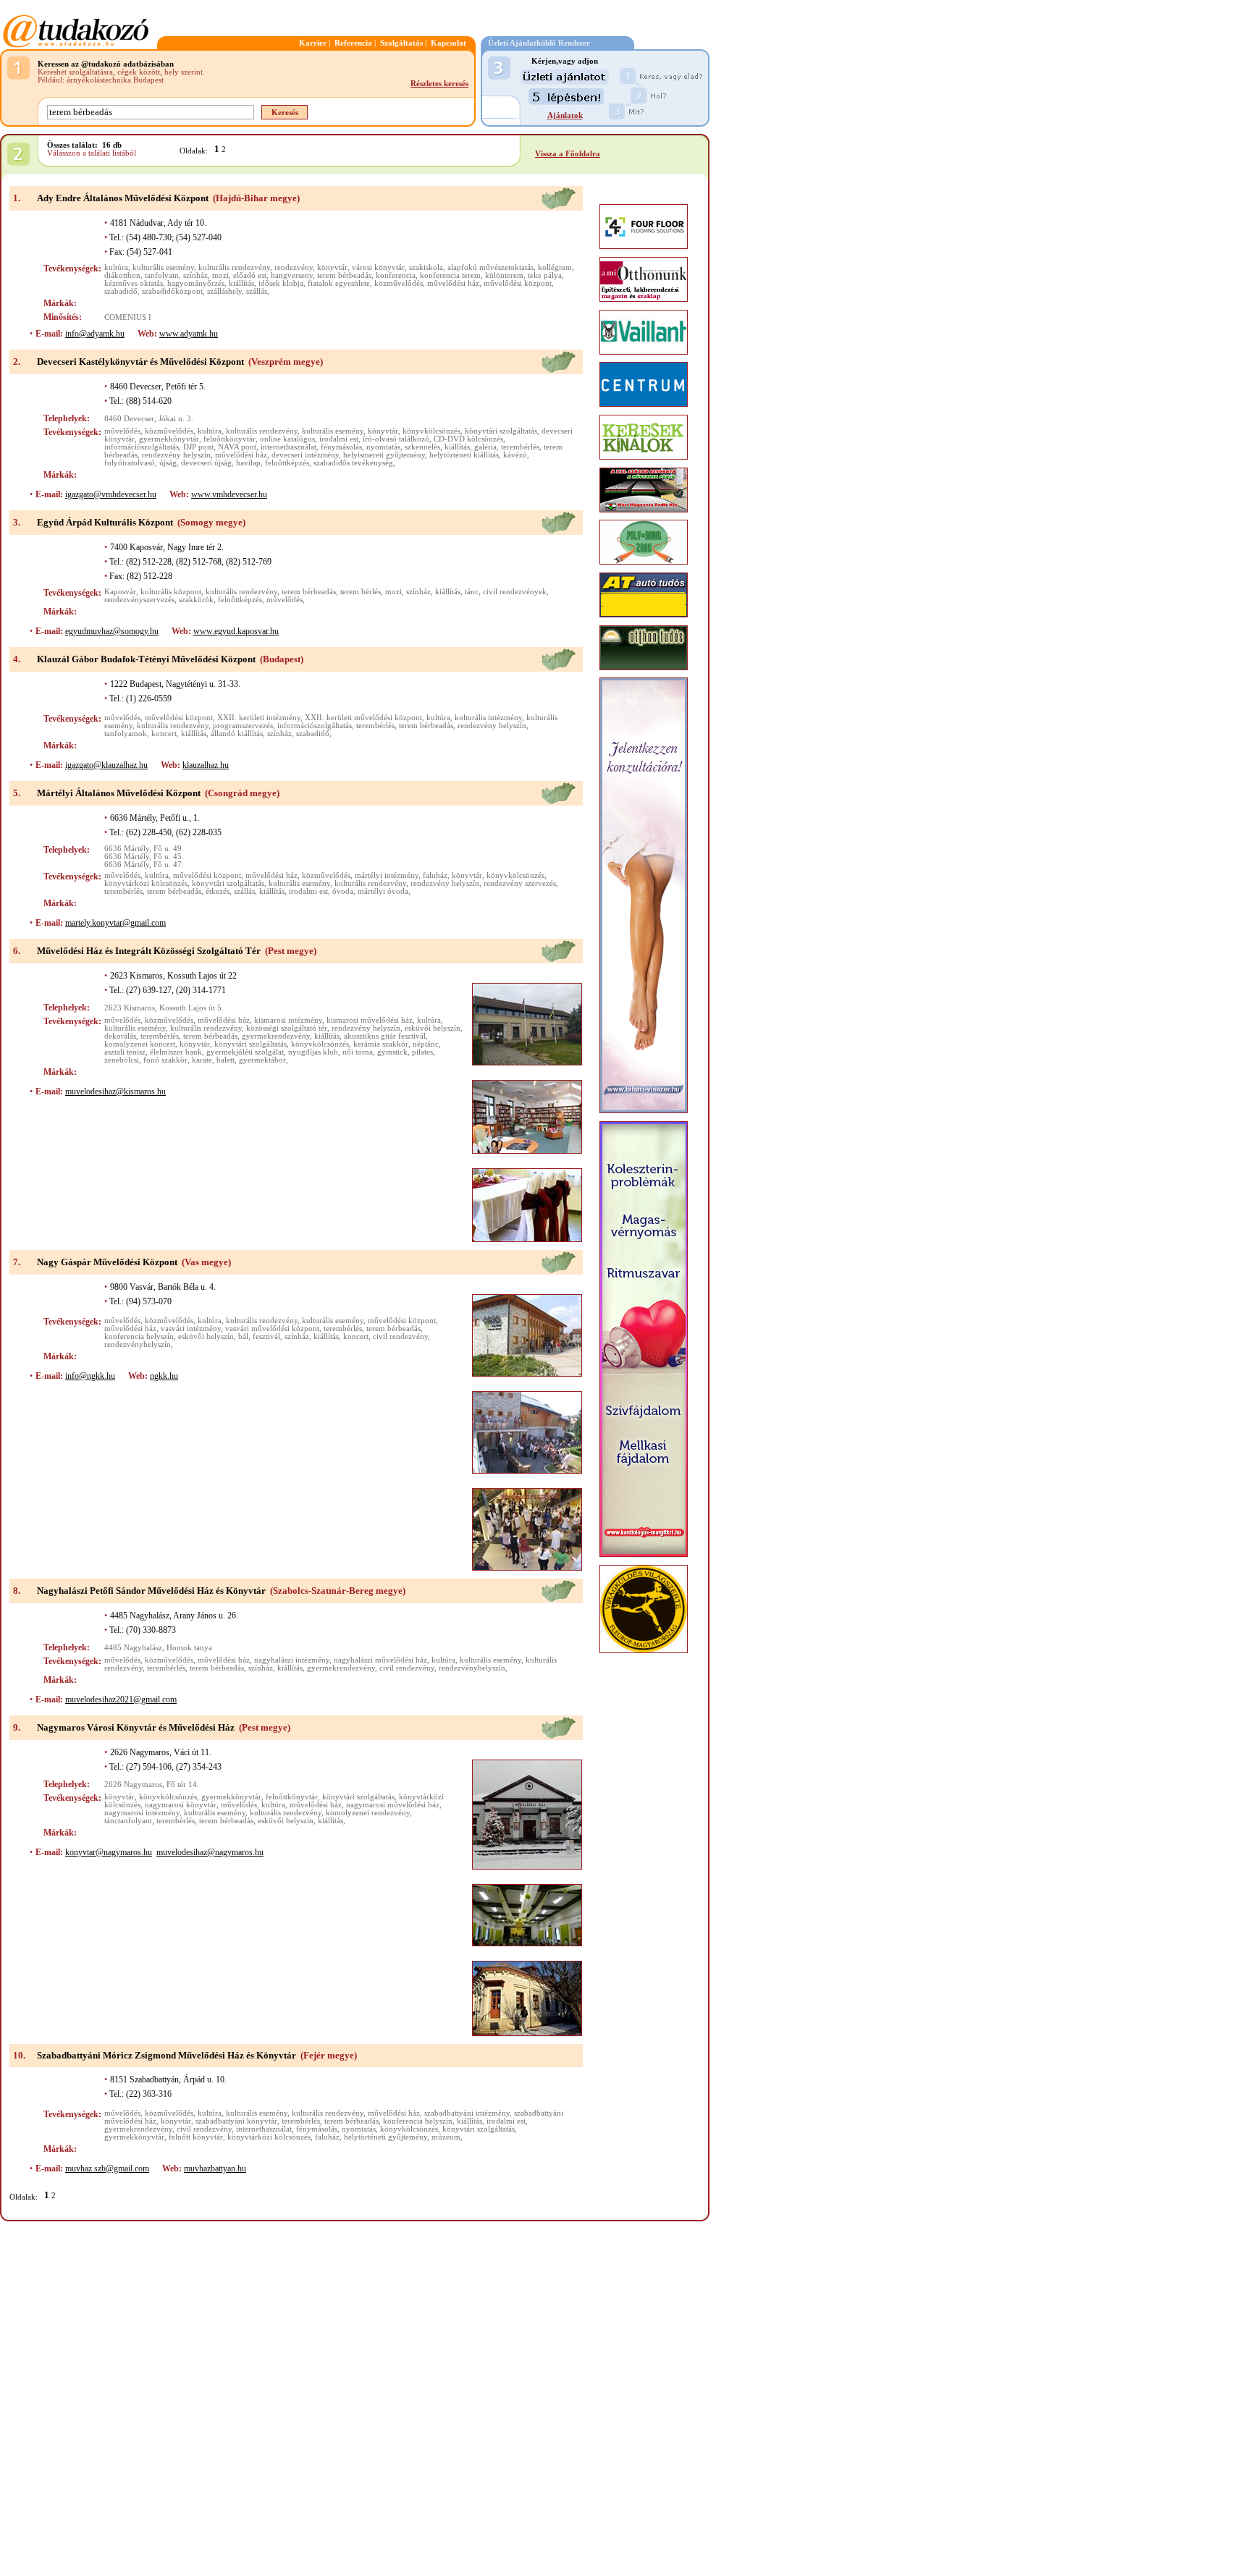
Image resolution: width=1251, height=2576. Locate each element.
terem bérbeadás (344, 275)
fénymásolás (341, 447)
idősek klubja (281, 283)
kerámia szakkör (381, 1044)
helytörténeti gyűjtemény (386, 2137)
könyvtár (332, 267)
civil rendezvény (400, 1336)
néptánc (426, 1044)
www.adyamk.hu (189, 334)
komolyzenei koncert (140, 1044)
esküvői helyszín (433, 1028)
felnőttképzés (287, 463)
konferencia (396, 275)
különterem (504, 275)
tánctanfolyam (128, 1821)
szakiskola (426, 267)
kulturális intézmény (488, 718)
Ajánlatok (565, 115)
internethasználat (288, 447)
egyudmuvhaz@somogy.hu (112, 631)
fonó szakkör (165, 1060)
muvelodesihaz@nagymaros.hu (210, 1852)
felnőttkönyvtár (229, 439)
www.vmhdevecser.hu (229, 494)
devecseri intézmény (305, 455)
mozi (220, 275)
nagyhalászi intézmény (292, 1660)
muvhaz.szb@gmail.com (107, 2169)
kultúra (116, 267)
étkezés (218, 891)
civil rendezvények (515, 592)
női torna (358, 1052)
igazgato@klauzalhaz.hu (106, 765)
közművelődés (399, 283)
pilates (422, 1052)
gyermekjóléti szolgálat (245, 1052)
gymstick (392, 1052)
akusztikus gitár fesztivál (385, 1036)
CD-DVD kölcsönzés (468, 439)
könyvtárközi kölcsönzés (146, 883)
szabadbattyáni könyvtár (236, 2121)
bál (243, 1336)
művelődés (122, 431)
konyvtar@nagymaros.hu (109, 1852)
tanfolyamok (126, 734)
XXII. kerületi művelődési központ (363, 718)
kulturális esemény (163, 267)
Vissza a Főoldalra (568, 154)
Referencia (353, 43)
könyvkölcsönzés (431, 431)
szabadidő (121, 291)
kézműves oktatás (134, 283)
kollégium (555, 267)
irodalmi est (339, 439)
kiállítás (241, 283)
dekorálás (120, 1036)
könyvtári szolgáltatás (501, 431)
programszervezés (243, 726)
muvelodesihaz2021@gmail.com (121, 1699)
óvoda (343, 891)
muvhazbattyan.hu (215, 2169)
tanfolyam (162, 275)
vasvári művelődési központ (272, 1329)
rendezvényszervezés (139, 600)
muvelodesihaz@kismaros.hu (115, 1091)
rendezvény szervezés (520, 883)
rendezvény (294, 267)
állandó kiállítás (237, 734)
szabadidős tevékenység (353, 463)
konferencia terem (450, 275)
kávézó (515, 455)
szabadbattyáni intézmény (467, 2113)
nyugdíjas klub (313, 1052)
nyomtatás (383, 447)
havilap (248, 463)
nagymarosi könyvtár (181, 1805)
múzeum (446, 2137)
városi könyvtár (378, 267)
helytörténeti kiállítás (464, 455)
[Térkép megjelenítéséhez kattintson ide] (558, 207)
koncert (164, 734)
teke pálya (545, 275)
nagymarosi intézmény (142, 1813)
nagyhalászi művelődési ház (380, 1660)
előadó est (250, 275)
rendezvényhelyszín (138, 1344)
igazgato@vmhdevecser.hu (111, 494)
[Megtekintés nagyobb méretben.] (527, 1024)
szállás (257, 291)
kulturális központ (171, 592)
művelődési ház (453, 283)
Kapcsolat (448, 43)
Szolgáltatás (401, 43)
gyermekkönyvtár (169, 439)
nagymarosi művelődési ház (393, 1805)
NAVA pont (237, 447)
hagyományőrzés (196, 283)
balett (226, 1060)
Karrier (313, 43)
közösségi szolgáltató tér (287, 1028)
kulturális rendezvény (234, 267)
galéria (485, 447)
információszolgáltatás (142, 447)
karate (202, 1060)
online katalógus (287, 439)
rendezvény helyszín (176, 455)
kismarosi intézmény (288, 1020)
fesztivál (266, 1336)
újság (168, 463)
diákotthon (122, 275)
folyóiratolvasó (130, 463)
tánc (472, 592)
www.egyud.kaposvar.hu (236, 631)
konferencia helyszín (139, 1336)
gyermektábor (262, 1060)
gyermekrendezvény (276, 1036)
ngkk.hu (164, 1376)
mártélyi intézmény (387, 875)
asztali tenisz (125, 1052)
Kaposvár (120, 592)
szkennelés (422, 447)
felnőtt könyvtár (196, 2137)
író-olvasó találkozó (396, 439)
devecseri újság (206, 463)
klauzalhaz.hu (206, 765)
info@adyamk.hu (95, 334)
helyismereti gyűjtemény (384, 455)
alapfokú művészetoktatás (490, 267)
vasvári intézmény (191, 1329)
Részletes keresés (439, 84)
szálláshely (224, 291)
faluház (435, 875)
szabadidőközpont (172, 291)
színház (195, 275)
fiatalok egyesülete (339, 283)
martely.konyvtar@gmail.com (115, 923)
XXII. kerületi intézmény (259, 718)
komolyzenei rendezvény (368, 1813)
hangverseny (292, 275)
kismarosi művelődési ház (370, 1020)
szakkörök (196, 600)
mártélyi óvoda (383, 891)
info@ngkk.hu (90, 1376)
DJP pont (198, 447)
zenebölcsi (122, 1060)
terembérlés (520, 447)
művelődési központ (518, 283)
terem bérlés (361, 592)
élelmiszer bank (176, 1052)
